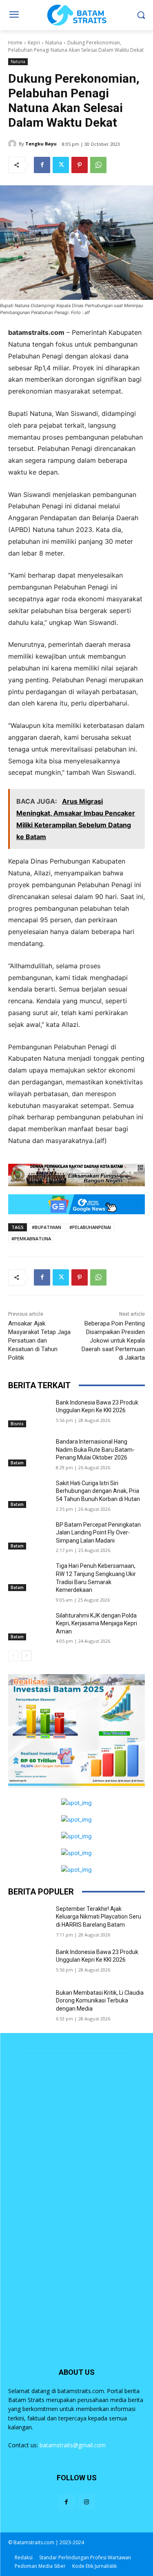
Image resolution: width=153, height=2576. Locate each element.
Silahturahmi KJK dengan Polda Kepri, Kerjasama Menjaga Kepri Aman (96, 1623)
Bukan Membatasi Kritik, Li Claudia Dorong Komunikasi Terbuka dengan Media (100, 2001)
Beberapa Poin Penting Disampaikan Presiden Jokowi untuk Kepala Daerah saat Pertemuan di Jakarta (113, 1341)
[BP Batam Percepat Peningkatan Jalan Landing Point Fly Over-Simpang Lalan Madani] (29, 1535)
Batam (17, 1463)
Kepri (34, 43)
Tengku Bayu (41, 144)
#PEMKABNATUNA (31, 1239)
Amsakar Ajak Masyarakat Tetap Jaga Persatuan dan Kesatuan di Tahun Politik (39, 1341)
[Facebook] (42, 165)
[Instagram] (87, 2502)
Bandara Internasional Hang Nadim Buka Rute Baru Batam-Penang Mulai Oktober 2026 (95, 1450)
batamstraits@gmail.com (73, 2445)
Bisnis (17, 1424)
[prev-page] (13, 1656)
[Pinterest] (80, 165)
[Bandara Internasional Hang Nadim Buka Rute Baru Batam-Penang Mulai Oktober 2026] (29, 1452)
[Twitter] (61, 165)
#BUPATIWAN (47, 1227)
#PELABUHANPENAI (90, 1227)
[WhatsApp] (98, 165)
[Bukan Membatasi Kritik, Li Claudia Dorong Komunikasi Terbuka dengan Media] (29, 2003)
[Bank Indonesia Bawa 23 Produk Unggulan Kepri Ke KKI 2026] (29, 1413)
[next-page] (26, 1656)
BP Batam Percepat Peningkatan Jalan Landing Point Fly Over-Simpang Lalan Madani (98, 1533)
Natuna (54, 43)
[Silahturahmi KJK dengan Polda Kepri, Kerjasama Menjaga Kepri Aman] (29, 1626)
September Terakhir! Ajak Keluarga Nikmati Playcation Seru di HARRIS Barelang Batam (99, 1917)
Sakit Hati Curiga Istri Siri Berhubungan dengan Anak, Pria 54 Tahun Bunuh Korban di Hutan (98, 1491)
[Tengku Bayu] (13, 144)
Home (15, 43)
